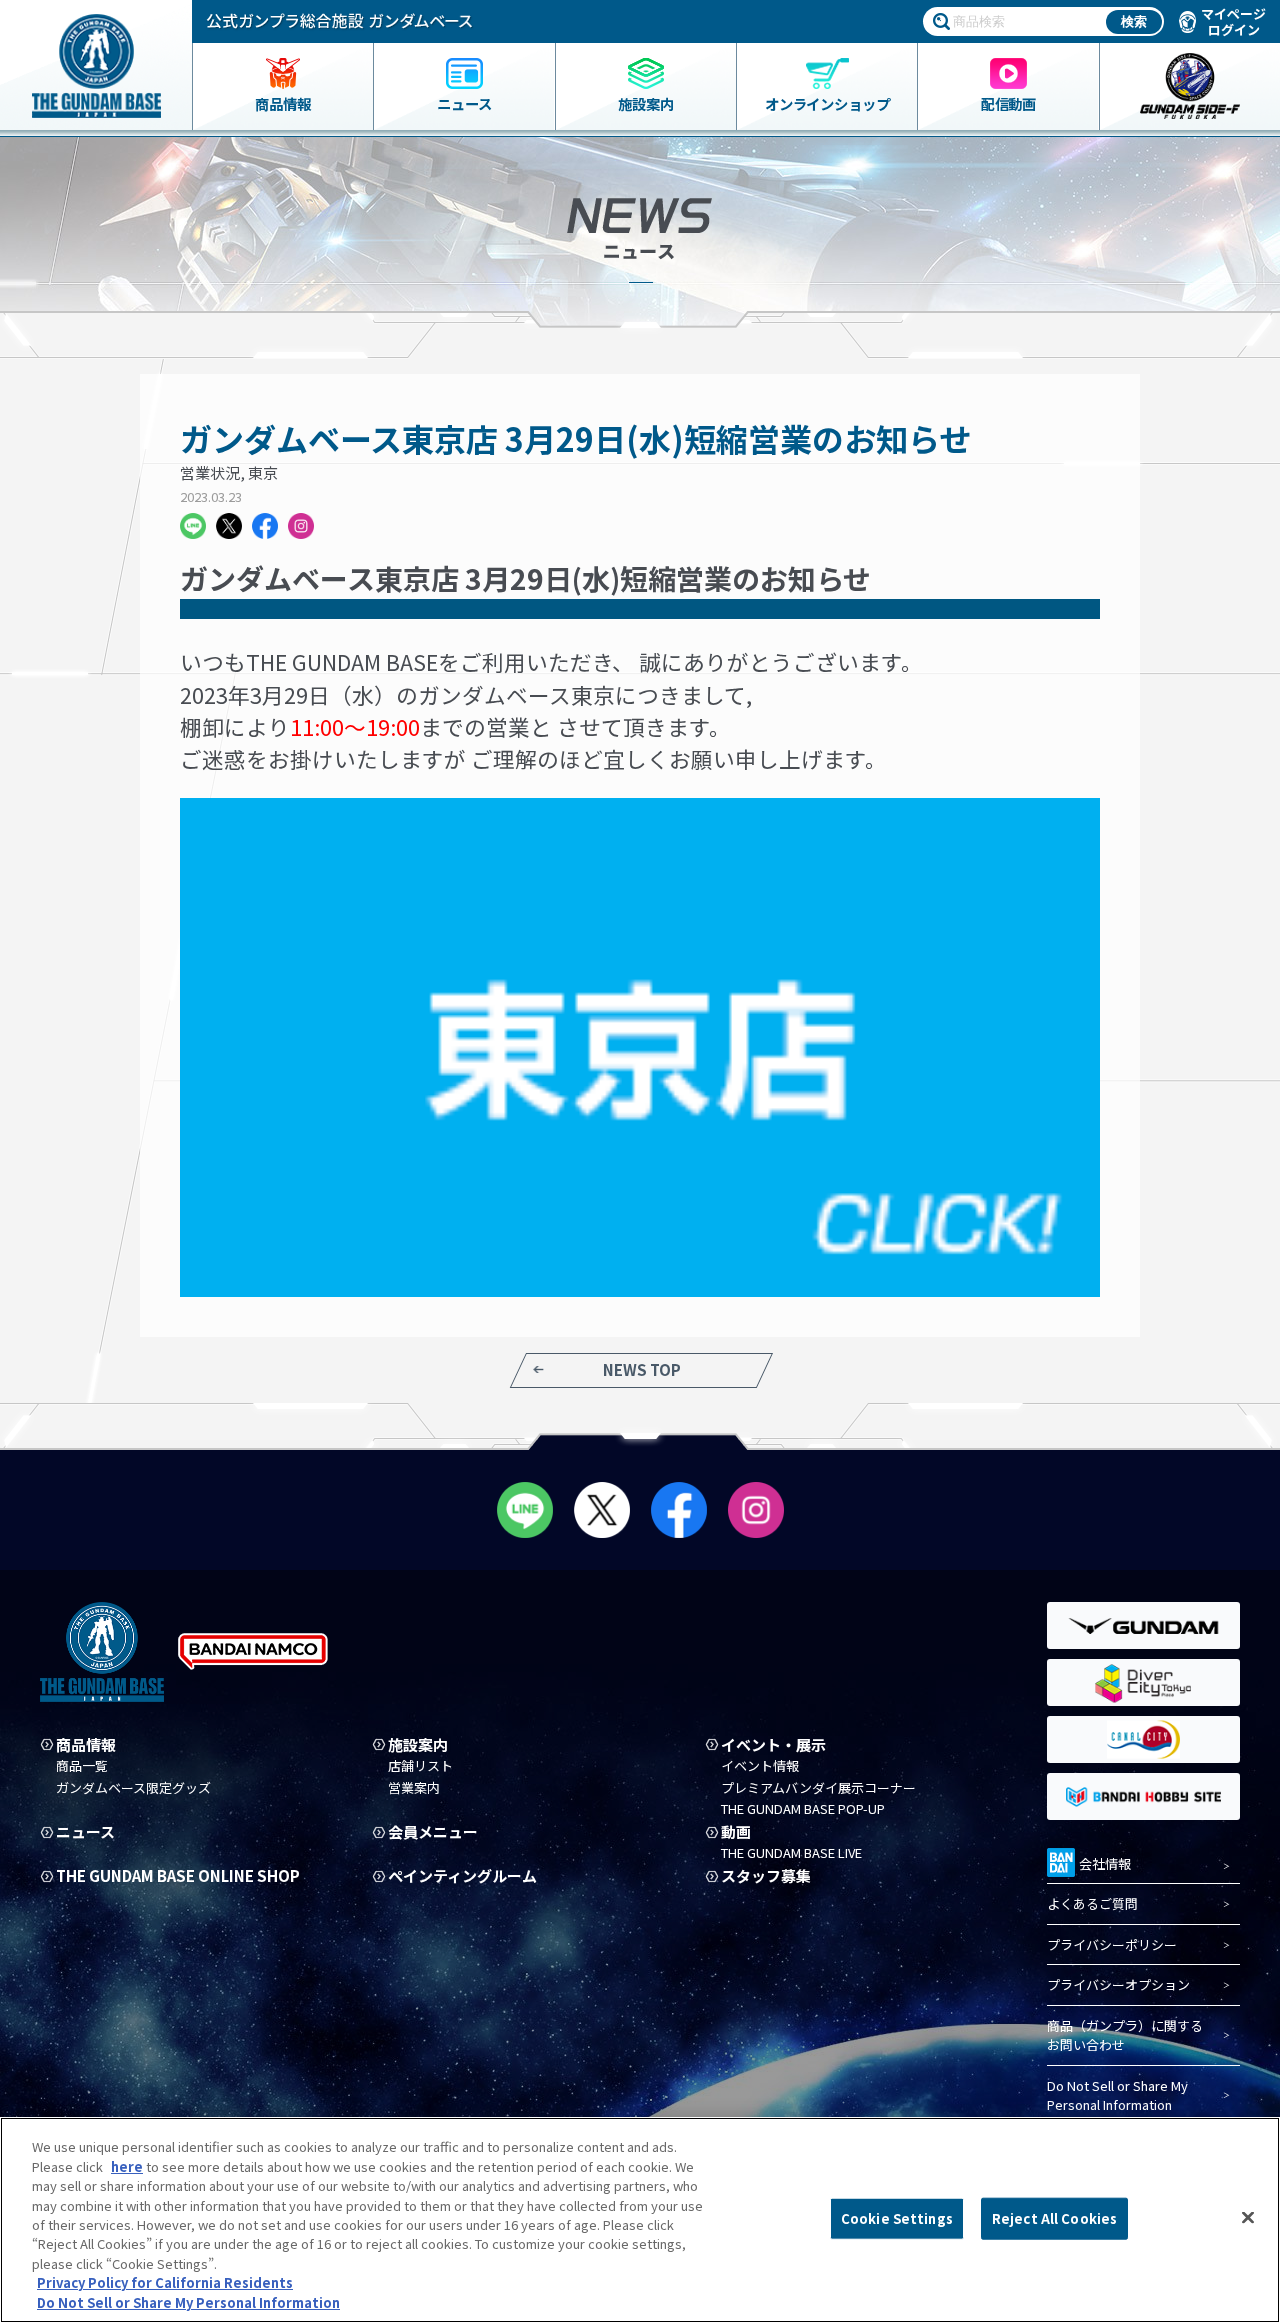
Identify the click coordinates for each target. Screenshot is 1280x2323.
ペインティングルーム (462, 1876)
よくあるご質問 (1092, 1903)
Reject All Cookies (1054, 2218)
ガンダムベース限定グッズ (133, 1788)
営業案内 (414, 1788)
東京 (263, 472)
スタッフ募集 (766, 1876)
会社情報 (1105, 1863)
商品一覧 (82, 1766)
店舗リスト (420, 1766)
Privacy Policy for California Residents (165, 2283)
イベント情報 (760, 1766)
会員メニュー (433, 1832)
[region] (640, 2220)
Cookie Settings (897, 2218)
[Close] (1248, 2218)
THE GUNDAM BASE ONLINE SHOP (178, 1876)
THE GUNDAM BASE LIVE (791, 1853)
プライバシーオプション (1118, 1984)
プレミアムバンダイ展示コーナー (818, 1788)
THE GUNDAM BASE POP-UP (803, 1809)
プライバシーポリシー (1112, 1944)
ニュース (85, 1832)
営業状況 (210, 472)
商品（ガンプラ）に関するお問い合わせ (1125, 2035)
